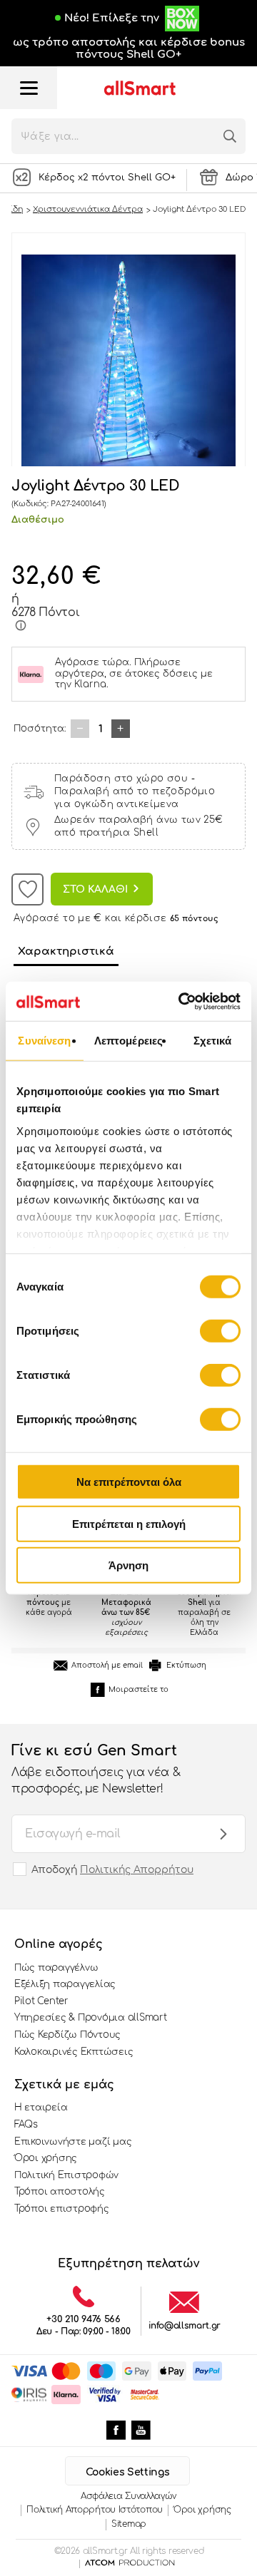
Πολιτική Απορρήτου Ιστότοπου (95, 2510)
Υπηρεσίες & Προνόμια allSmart (90, 2018)
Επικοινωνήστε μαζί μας (73, 2142)
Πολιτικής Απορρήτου (137, 1870)
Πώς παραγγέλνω (56, 1968)
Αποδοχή (112, 1870)
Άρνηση (128, 1565)
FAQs (26, 2125)
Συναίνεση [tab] (44, 1041)
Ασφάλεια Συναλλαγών (128, 2496)
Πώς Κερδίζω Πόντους (67, 2035)
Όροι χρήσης (46, 2158)
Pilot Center (41, 2001)
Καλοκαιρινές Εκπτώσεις (74, 2052)
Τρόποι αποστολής (60, 2192)
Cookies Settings (127, 2472)
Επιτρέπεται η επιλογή (129, 1523)
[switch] (220, 1331)
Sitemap (129, 2524)
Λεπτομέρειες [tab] (128, 1041)
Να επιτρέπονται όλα (129, 1482)
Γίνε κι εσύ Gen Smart (96, 1769)
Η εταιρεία (41, 2108)
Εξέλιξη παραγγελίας (65, 1984)
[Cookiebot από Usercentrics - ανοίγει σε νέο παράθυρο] (181, 1001)
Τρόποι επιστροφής (62, 2209)
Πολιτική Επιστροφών (66, 2175)
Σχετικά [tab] (213, 1041)
